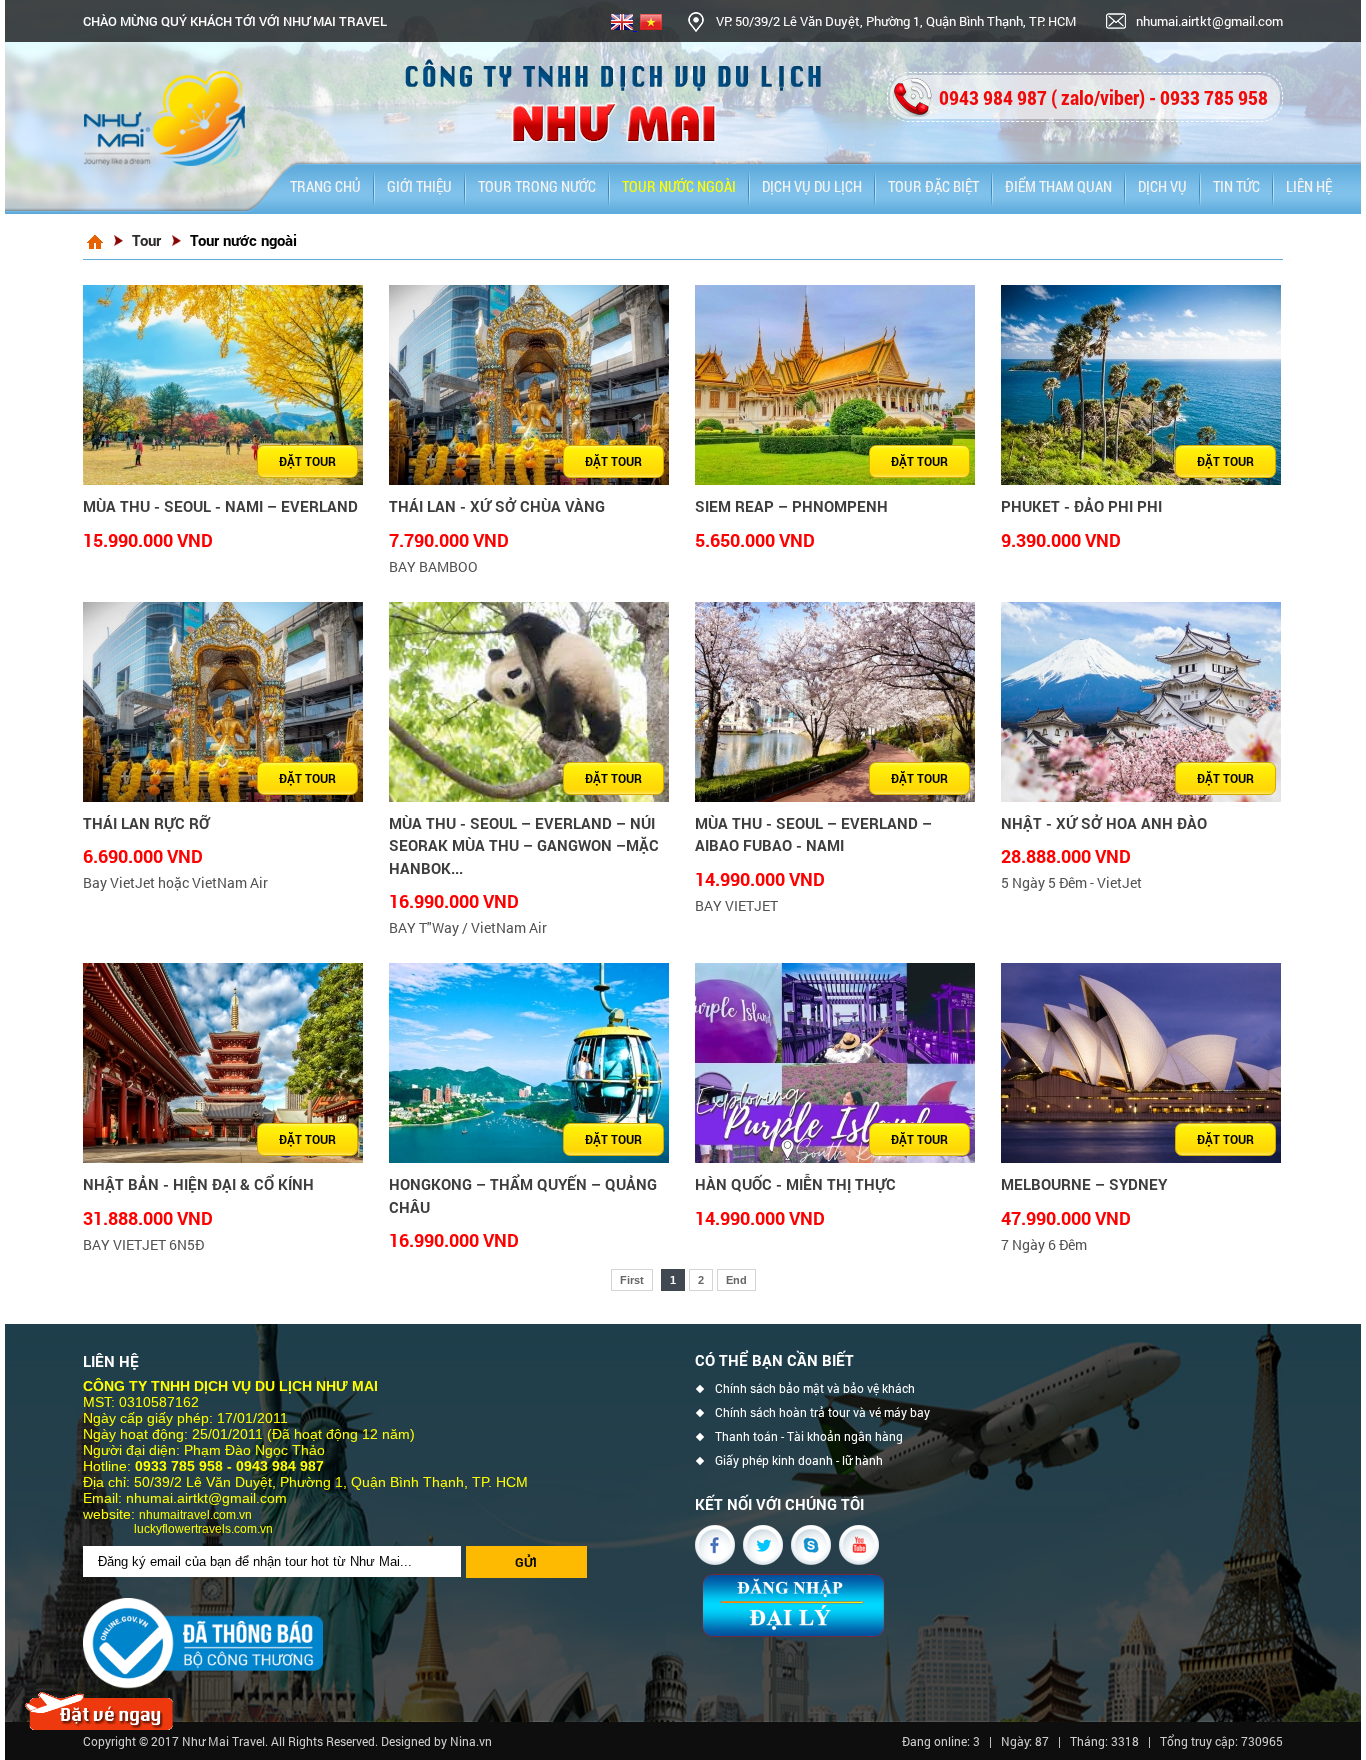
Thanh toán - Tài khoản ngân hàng (809, 1436)
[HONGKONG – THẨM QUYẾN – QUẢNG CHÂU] (529, 1063)
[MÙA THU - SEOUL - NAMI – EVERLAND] (223, 385)
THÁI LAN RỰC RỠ (146, 823)
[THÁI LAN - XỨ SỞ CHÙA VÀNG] (529, 385)
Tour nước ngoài (679, 186)
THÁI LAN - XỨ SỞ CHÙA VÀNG (497, 506)
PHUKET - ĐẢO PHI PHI (1081, 506)
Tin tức (1236, 186)
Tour (146, 240)
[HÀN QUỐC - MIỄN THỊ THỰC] (835, 1063)
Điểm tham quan (1058, 186)
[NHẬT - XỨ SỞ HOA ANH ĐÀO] (1141, 702)
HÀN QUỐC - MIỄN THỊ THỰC (795, 1184)
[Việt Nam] (649, 25)
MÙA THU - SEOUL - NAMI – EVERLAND (220, 506)
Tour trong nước (537, 186)
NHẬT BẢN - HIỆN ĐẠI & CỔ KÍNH (198, 1184)
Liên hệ (1309, 186)
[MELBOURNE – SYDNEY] (1141, 1063)
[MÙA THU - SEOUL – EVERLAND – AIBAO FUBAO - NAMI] (835, 702)
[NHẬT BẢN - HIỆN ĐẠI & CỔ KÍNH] (223, 1063)
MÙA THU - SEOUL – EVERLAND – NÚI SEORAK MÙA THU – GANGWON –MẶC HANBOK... (524, 845)
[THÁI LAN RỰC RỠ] (223, 702)
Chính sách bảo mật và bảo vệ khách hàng (815, 1391)
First (632, 1280)
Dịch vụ (1162, 186)
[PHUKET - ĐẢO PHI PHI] (1141, 385)
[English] (622, 25)
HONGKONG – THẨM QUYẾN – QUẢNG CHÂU (523, 1195)
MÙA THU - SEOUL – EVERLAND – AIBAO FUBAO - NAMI (813, 834)
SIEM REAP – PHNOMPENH (791, 506)
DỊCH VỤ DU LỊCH (812, 186)
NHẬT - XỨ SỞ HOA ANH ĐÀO (1104, 823)
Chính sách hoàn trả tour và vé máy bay (822, 1412)
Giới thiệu (419, 186)
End (736, 1280)
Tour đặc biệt (933, 186)
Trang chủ (325, 186)
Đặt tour (307, 461)
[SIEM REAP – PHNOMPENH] (835, 385)
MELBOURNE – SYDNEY (1084, 1184)
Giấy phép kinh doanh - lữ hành (799, 1460)
